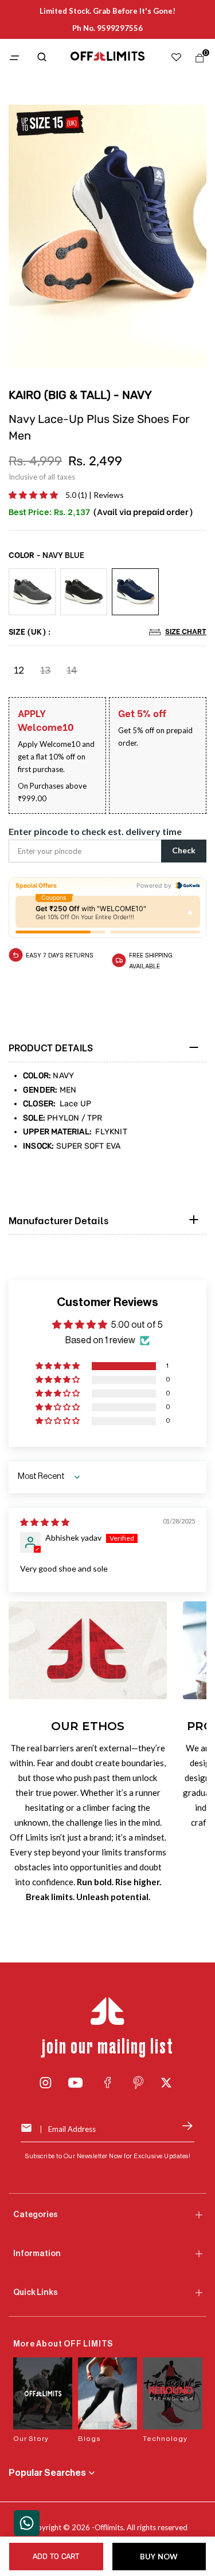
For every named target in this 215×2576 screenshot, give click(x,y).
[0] (197, 61)
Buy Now (159, 2557)
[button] (34, 495)
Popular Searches (47, 2473)
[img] (45, 1522)
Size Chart (186, 631)
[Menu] (16, 59)
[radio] (32, 592)
